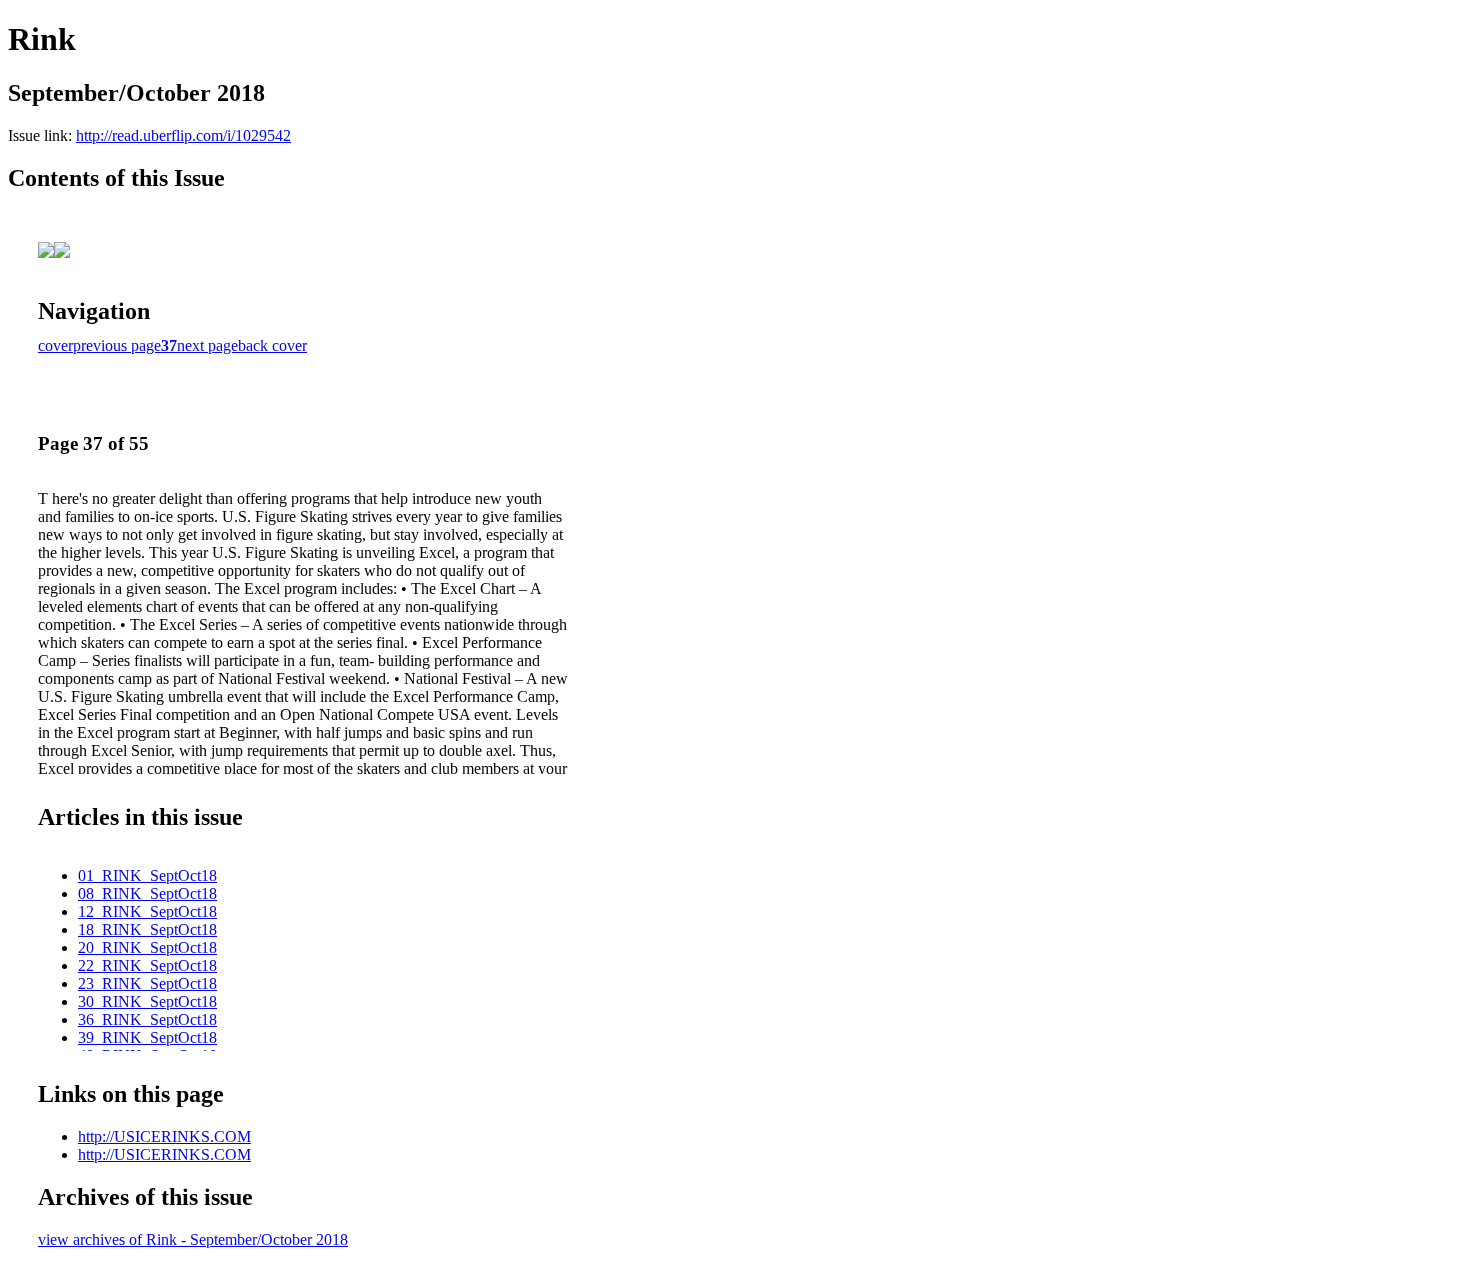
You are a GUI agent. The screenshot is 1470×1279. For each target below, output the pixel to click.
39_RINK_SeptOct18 (147, 1037)
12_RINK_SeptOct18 (147, 911)
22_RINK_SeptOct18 (147, 965)
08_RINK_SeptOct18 (147, 893)
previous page (117, 345)
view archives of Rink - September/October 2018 (193, 1239)
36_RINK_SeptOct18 (147, 1019)
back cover (272, 345)
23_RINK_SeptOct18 (147, 983)
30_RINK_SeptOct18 (147, 1001)
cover (55, 345)
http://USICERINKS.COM (164, 1136)
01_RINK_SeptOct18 (147, 875)
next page (207, 345)
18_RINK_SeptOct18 (147, 929)
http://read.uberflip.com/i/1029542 (183, 135)
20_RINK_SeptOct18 (147, 947)
